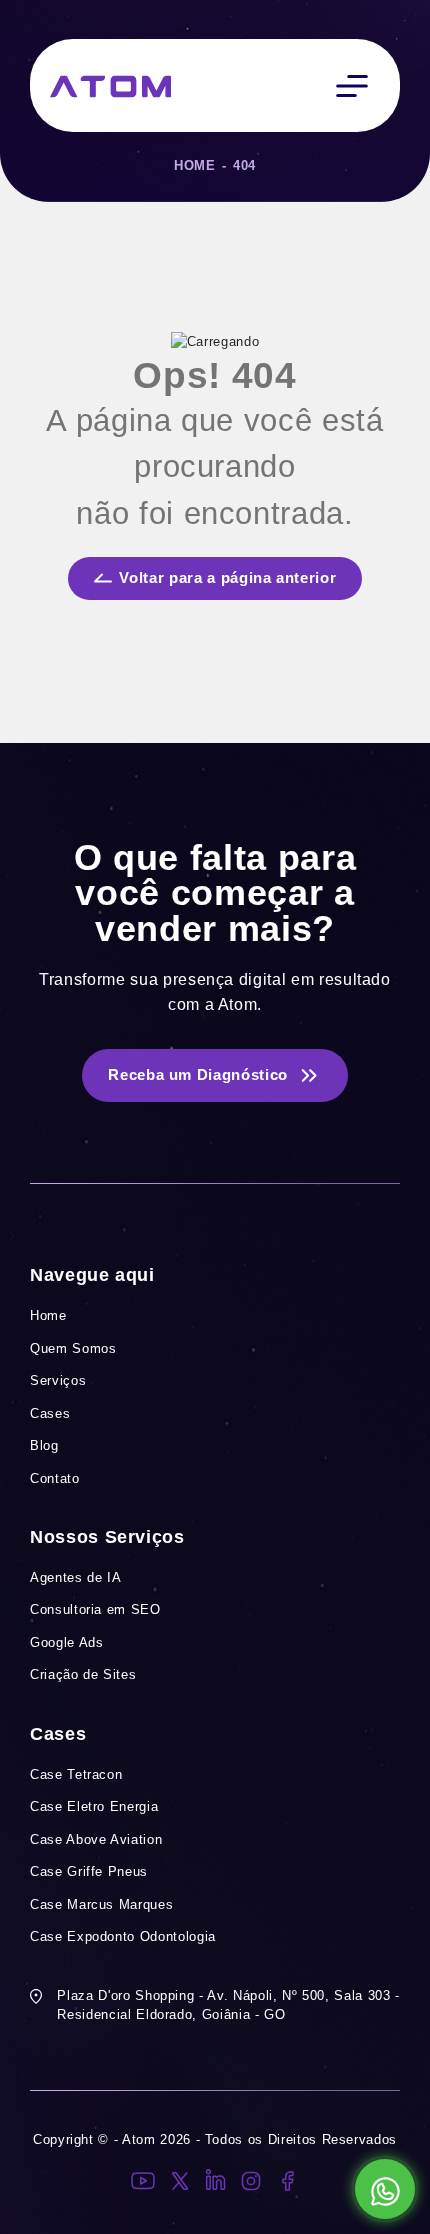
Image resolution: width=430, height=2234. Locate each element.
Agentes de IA (75, 1577)
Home (195, 165)
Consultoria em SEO (95, 1609)
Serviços (58, 1380)
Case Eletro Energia (94, 1806)
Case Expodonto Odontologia (123, 1936)
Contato (55, 1478)
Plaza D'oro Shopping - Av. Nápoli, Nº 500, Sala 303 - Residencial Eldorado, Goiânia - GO (228, 2005)
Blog (44, 1445)
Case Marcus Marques (101, 1904)
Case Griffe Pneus (89, 1871)
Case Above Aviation (96, 1839)
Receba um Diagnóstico (198, 1075)
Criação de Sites (83, 1674)
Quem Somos (73, 1348)
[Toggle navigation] (352, 85)
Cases (50, 1413)
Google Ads (67, 1642)
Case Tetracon (76, 1774)
